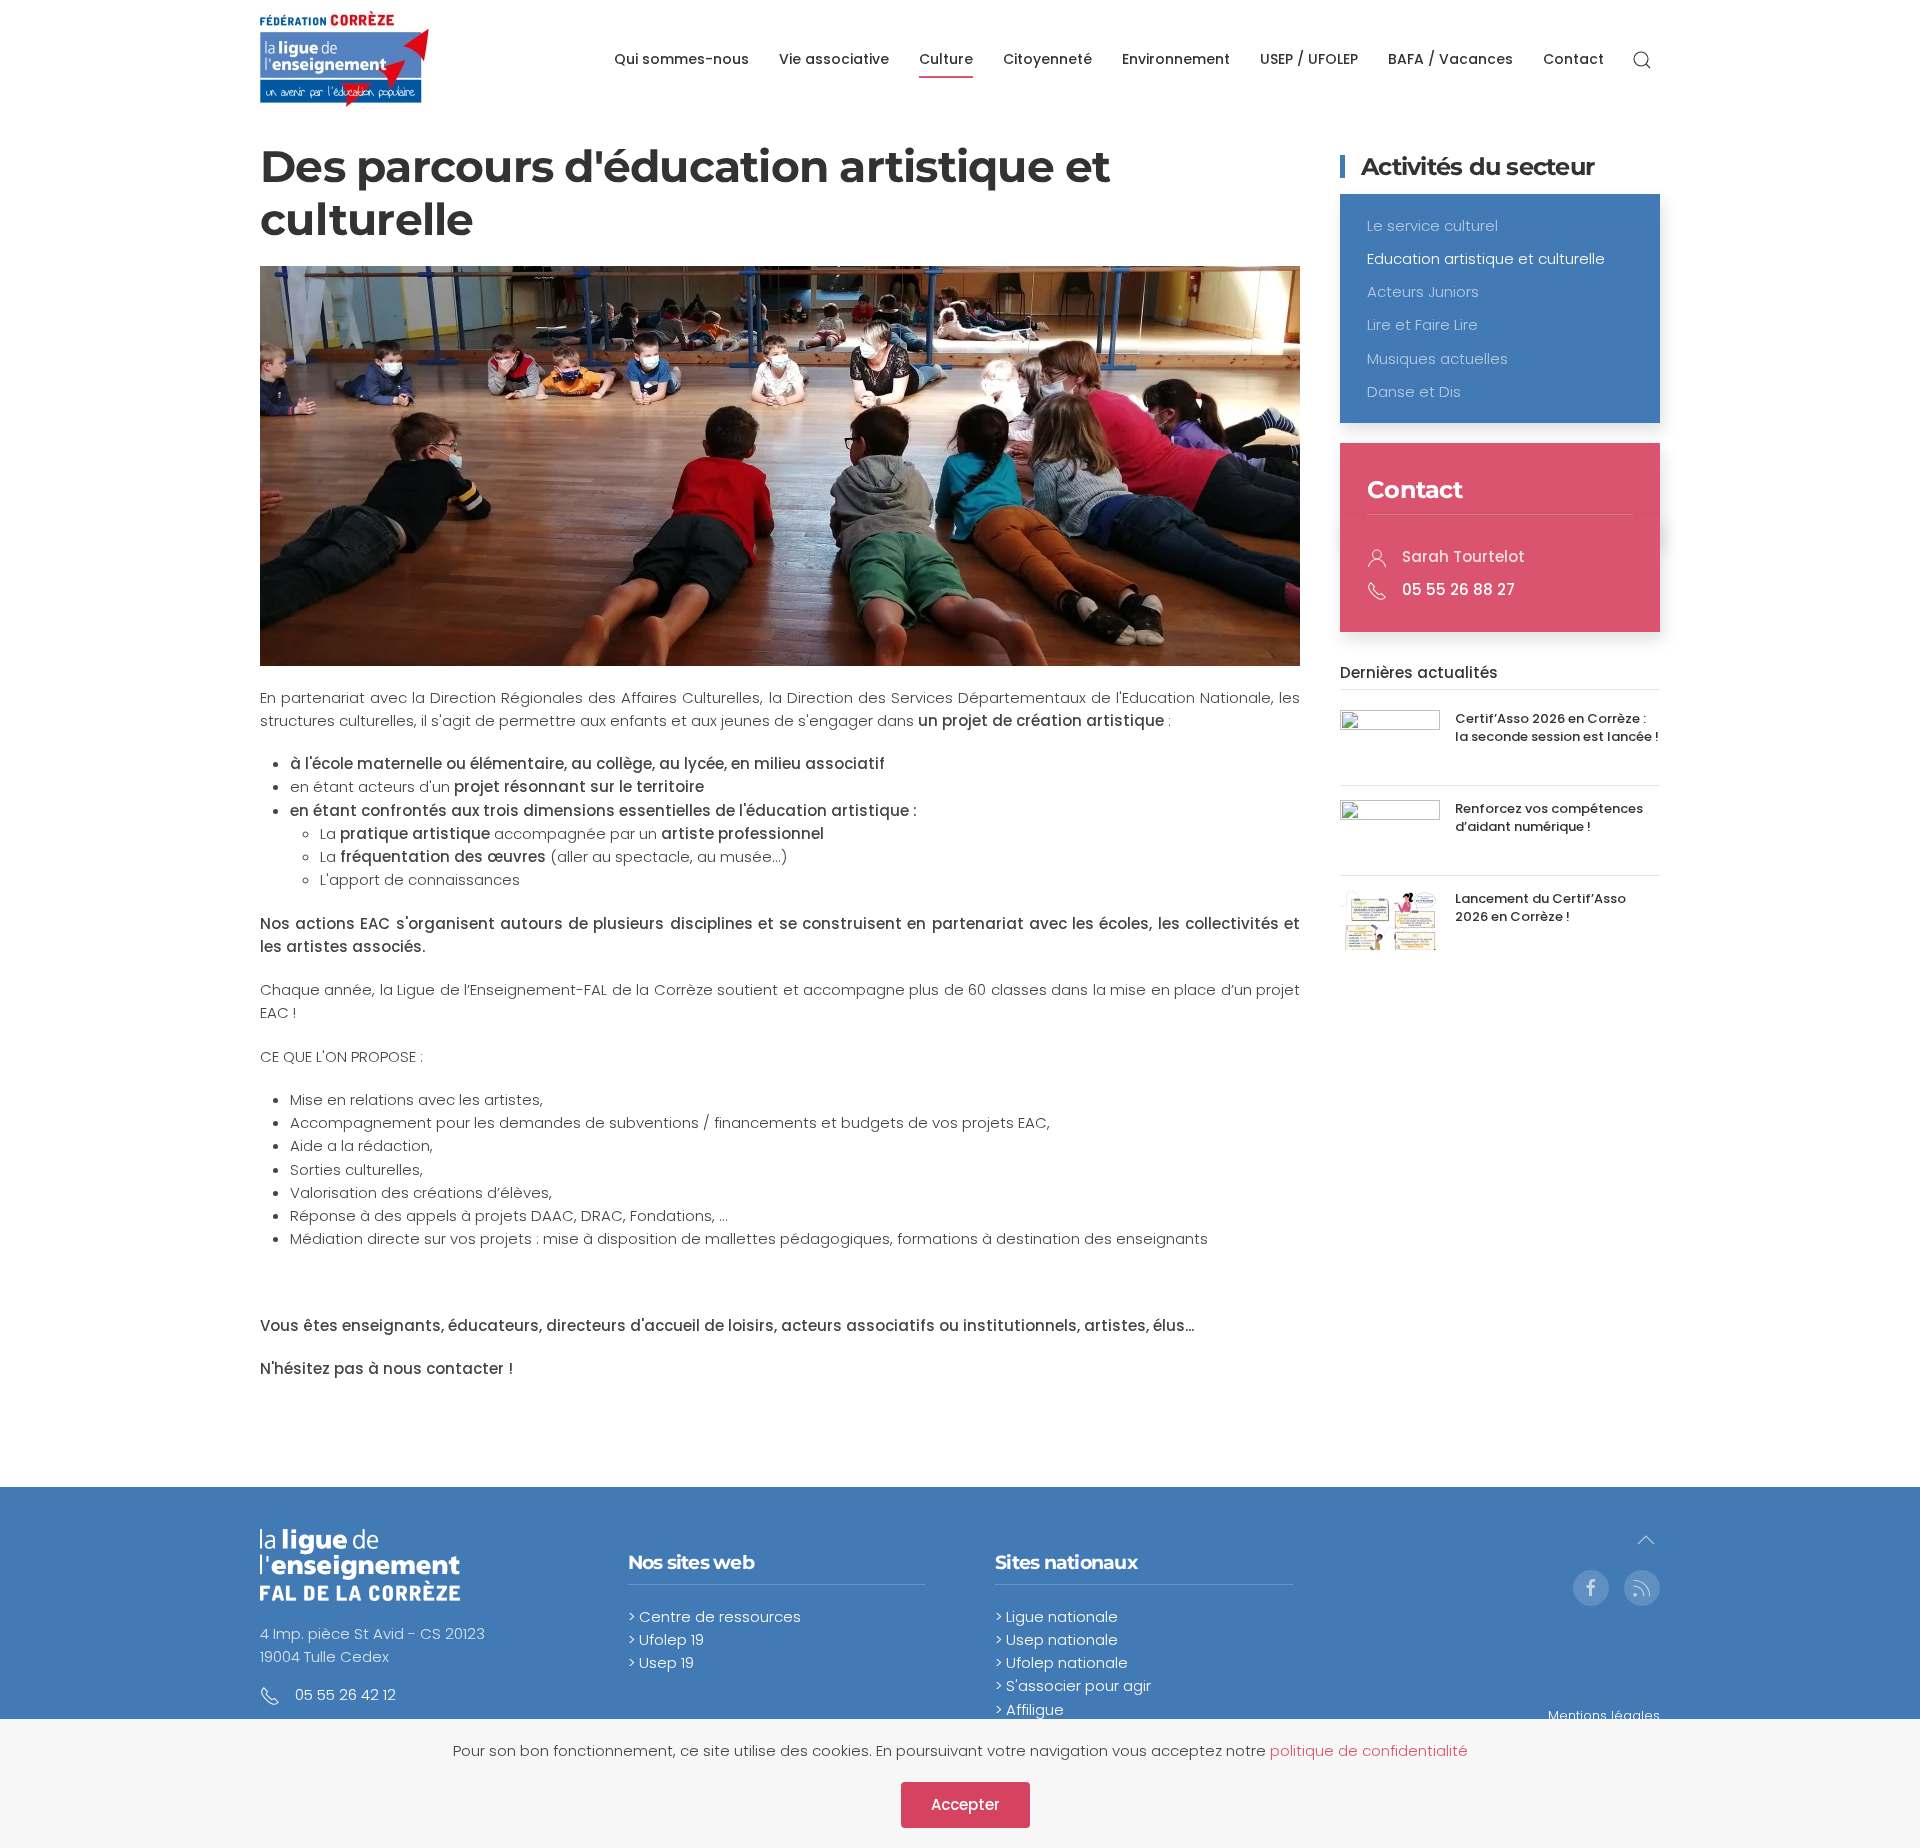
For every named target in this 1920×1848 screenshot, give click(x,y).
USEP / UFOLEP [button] (1309, 59)
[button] (1642, 60)
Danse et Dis (1414, 391)
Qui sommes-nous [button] (681, 59)
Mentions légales (1604, 1715)
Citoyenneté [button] (1047, 59)
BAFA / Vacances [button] (1450, 59)
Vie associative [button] (834, 59)
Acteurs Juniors (1423, 291)
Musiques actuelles (1437, 358)
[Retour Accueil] (344, 60)
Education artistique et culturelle (1486, 258)
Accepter (965, 1804)
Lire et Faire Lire (1422, 324)
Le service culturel (1432, 225)
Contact (1573, 59)
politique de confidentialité (1369, 1750)
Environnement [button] (1176, 59)
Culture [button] (946, 59)
